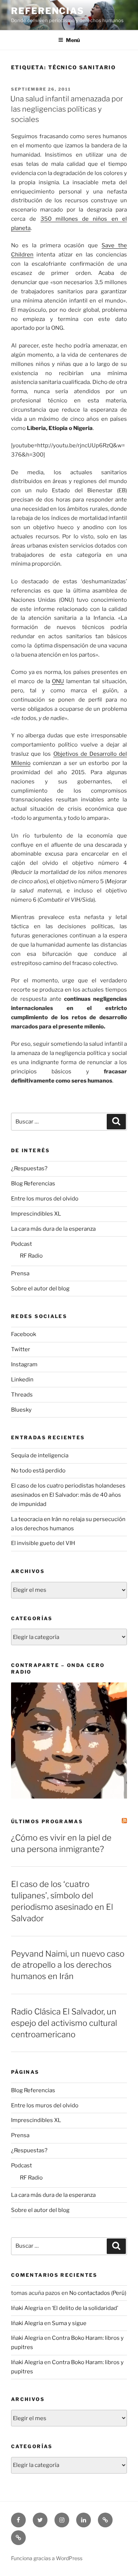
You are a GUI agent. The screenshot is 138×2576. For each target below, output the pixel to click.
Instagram (24, 1364)
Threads (22, 1395)
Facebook (24, 1334)
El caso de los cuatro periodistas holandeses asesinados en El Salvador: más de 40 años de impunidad (68, 1495)
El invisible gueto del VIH (43, 1543)
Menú (73, 40)
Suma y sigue (69, 2323)
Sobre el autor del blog (40, 1289)
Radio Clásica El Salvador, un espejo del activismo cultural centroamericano (64, 2023)
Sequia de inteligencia (40, 1455)
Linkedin (22, 1380)
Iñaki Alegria (27, 2308)
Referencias (48, 11)
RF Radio (31, 1256)
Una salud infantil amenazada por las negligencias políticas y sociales (67, 109)
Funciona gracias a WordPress (47, 2558)
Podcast (22, 1244)
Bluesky (21, 1410)
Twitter (21, 1349)
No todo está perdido (38, 1471)
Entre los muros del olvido (45, 1199)
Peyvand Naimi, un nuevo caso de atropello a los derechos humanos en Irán (68, 1965)
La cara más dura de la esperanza (53, 1229)
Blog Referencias (33, 1184)
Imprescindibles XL (36, 1214)
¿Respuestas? (29, 1168)
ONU (58, 681)
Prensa (20, 1273)
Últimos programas (47, 1821)
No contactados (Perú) (98, 2293)
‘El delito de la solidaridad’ (85, 2308)
